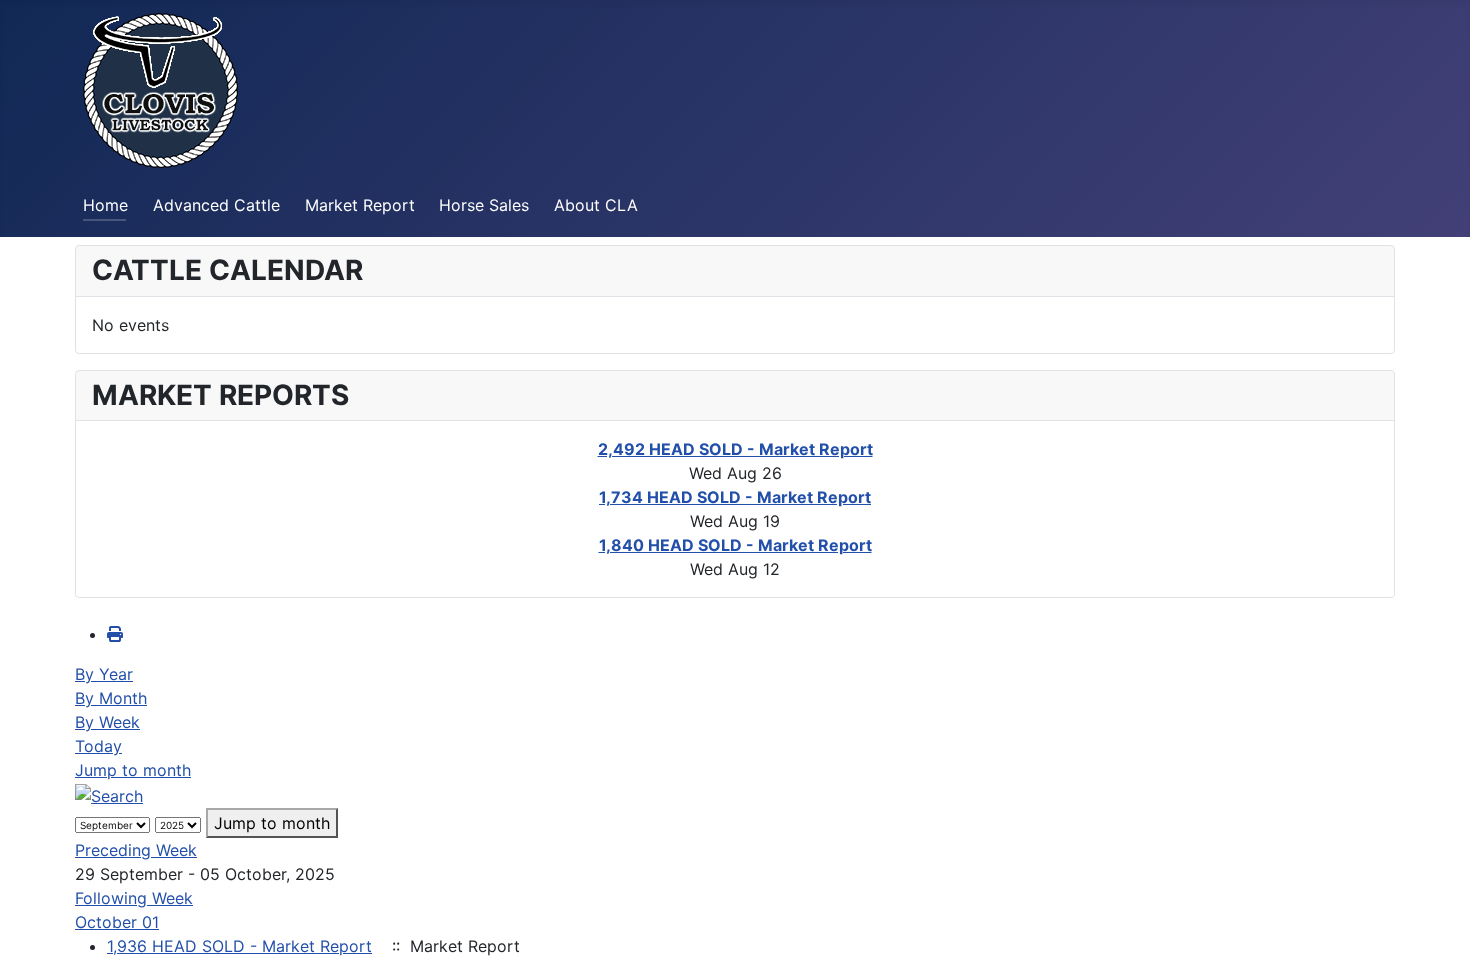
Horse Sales (484, 205)
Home (105, 205)
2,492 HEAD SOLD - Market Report (735, 449)
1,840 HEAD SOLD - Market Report (735, 545)
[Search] (109, 794)
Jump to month (133, 770)
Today (98, 746)
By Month (111, 698)
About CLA (596, 205)
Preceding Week (136, 850)
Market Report (360, 205)
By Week (107, 722)
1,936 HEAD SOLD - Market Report (239, 946)
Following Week (134, 898)
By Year (104, 674)
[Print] (115, 634)
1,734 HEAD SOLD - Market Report (735, 497)
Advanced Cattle (216, 205)
